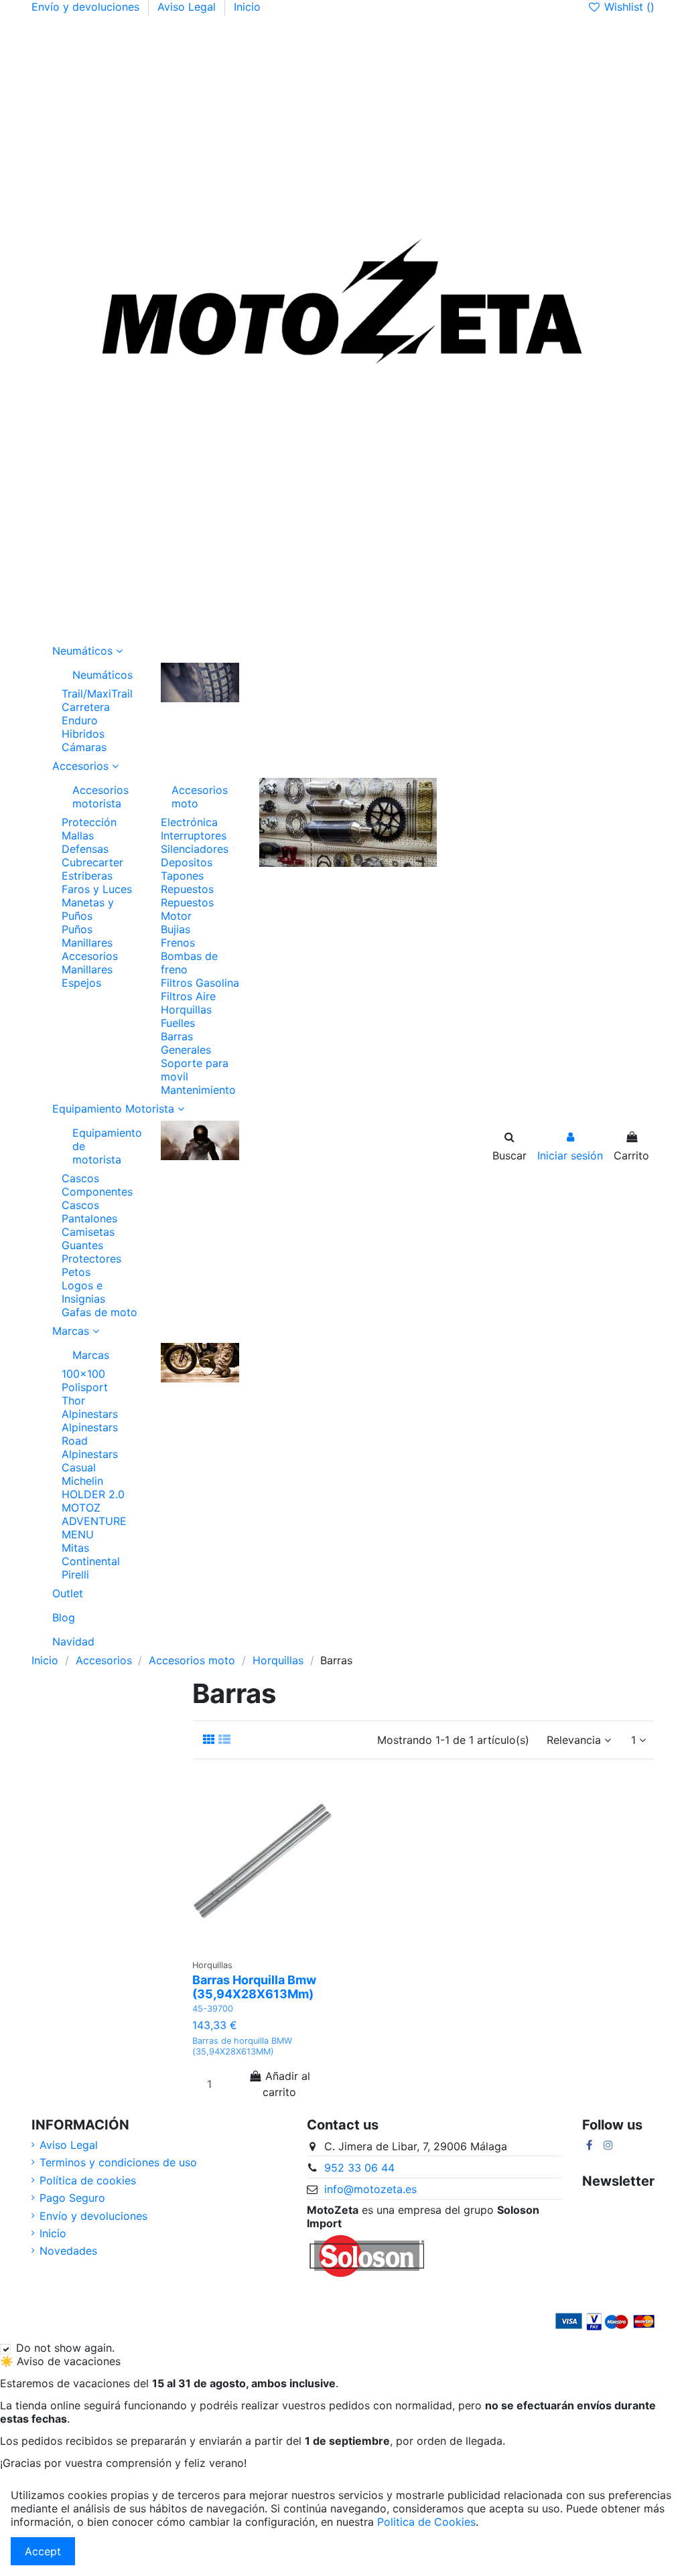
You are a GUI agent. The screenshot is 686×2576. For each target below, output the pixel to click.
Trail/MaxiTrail (97, 694)
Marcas (91, 1355)
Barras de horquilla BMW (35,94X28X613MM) (242, 2046)
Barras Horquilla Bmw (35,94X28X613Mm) (254, 1987)
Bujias (176, 929)
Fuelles (178, 1023)
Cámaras (84, 747)
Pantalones (89, 1218)
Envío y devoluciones (87, 7)
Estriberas (87, 876)
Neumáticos (102, 675)
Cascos (80, 1178)
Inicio (247, 7)
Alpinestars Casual (90, 1461)
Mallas (78, 835)
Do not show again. (65, 2348)
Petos (76, 1272)
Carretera (86, 707)
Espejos (81, 983)
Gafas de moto (99, 1312)
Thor (73, 1400)
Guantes (82, 1245)
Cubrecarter (92, 862)
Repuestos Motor (187, 909)
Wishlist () (628, 7)
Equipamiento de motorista (107, 1146)
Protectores (91, 1259)
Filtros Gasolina (200, 983)
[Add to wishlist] (252, 1935)
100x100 (83, 1374)
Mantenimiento (198, 1090)
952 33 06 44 (359, 2168)
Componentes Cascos (97, 1198)
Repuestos (187, 889)
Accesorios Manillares (90, 963)
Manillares (87, 943)
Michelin (82, 1481)
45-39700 (213, 2009)
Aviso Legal (188, 7)
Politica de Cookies (426, 2522)
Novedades (68, 2251)
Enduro (80, 720)
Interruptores (194, 835)
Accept (43, 2551)
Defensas (85, 849)
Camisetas (88, 1232)
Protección (89, 822)
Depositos (187, 862)
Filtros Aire (188, 996)
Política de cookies (88, 2180)
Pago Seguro (72, 2198)
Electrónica (189, 822)
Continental (91, 1561)
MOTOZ (81, 1508)
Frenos (178, 943)
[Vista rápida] (263, 1957)
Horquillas (186, 1010)
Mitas (75, 1548)
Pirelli (75, 1575)
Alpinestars (90, 1414)
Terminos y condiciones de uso (118, 2162)
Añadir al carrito (286, 2084)
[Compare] (279, 1935)
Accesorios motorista (100, 797)
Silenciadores (195, 849)
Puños (77, 929)
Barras (177, 1036)
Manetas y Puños (88, 909)
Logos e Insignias (83, 1292)
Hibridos (83, 734)
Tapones (182, 876)
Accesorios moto (200, 797)
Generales (186, 1050)
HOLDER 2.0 (93, 1494)
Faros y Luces (97, 889)
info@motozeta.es (370, 2189)
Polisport (85, 1387)
